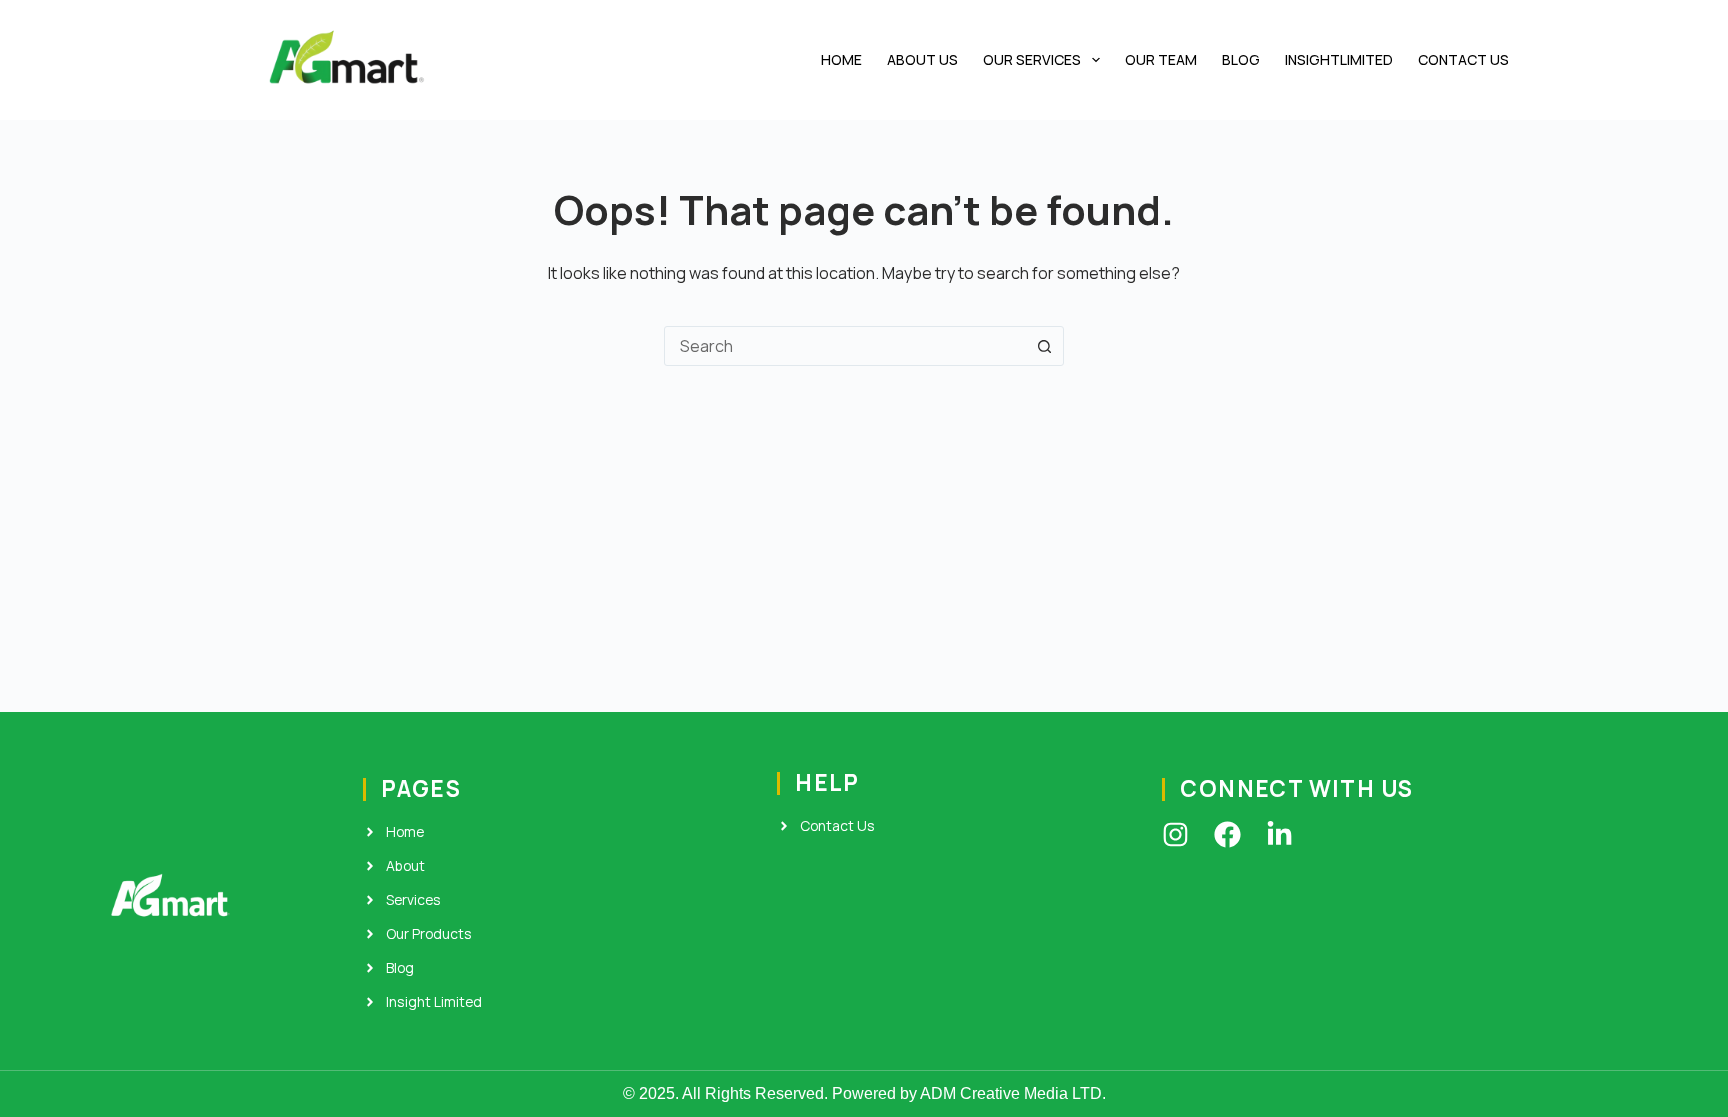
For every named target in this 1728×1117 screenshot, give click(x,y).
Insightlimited (1339, 59)
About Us (922, 59)
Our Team (1161, 59)
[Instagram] (1175, 834)
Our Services (1032, 59)
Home (841, 59)
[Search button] (1044, 346)
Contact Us (1463, 59)
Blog (1241, 59)
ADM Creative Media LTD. (1013, 1093)
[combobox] (845, 346)
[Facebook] (1227, 834)
